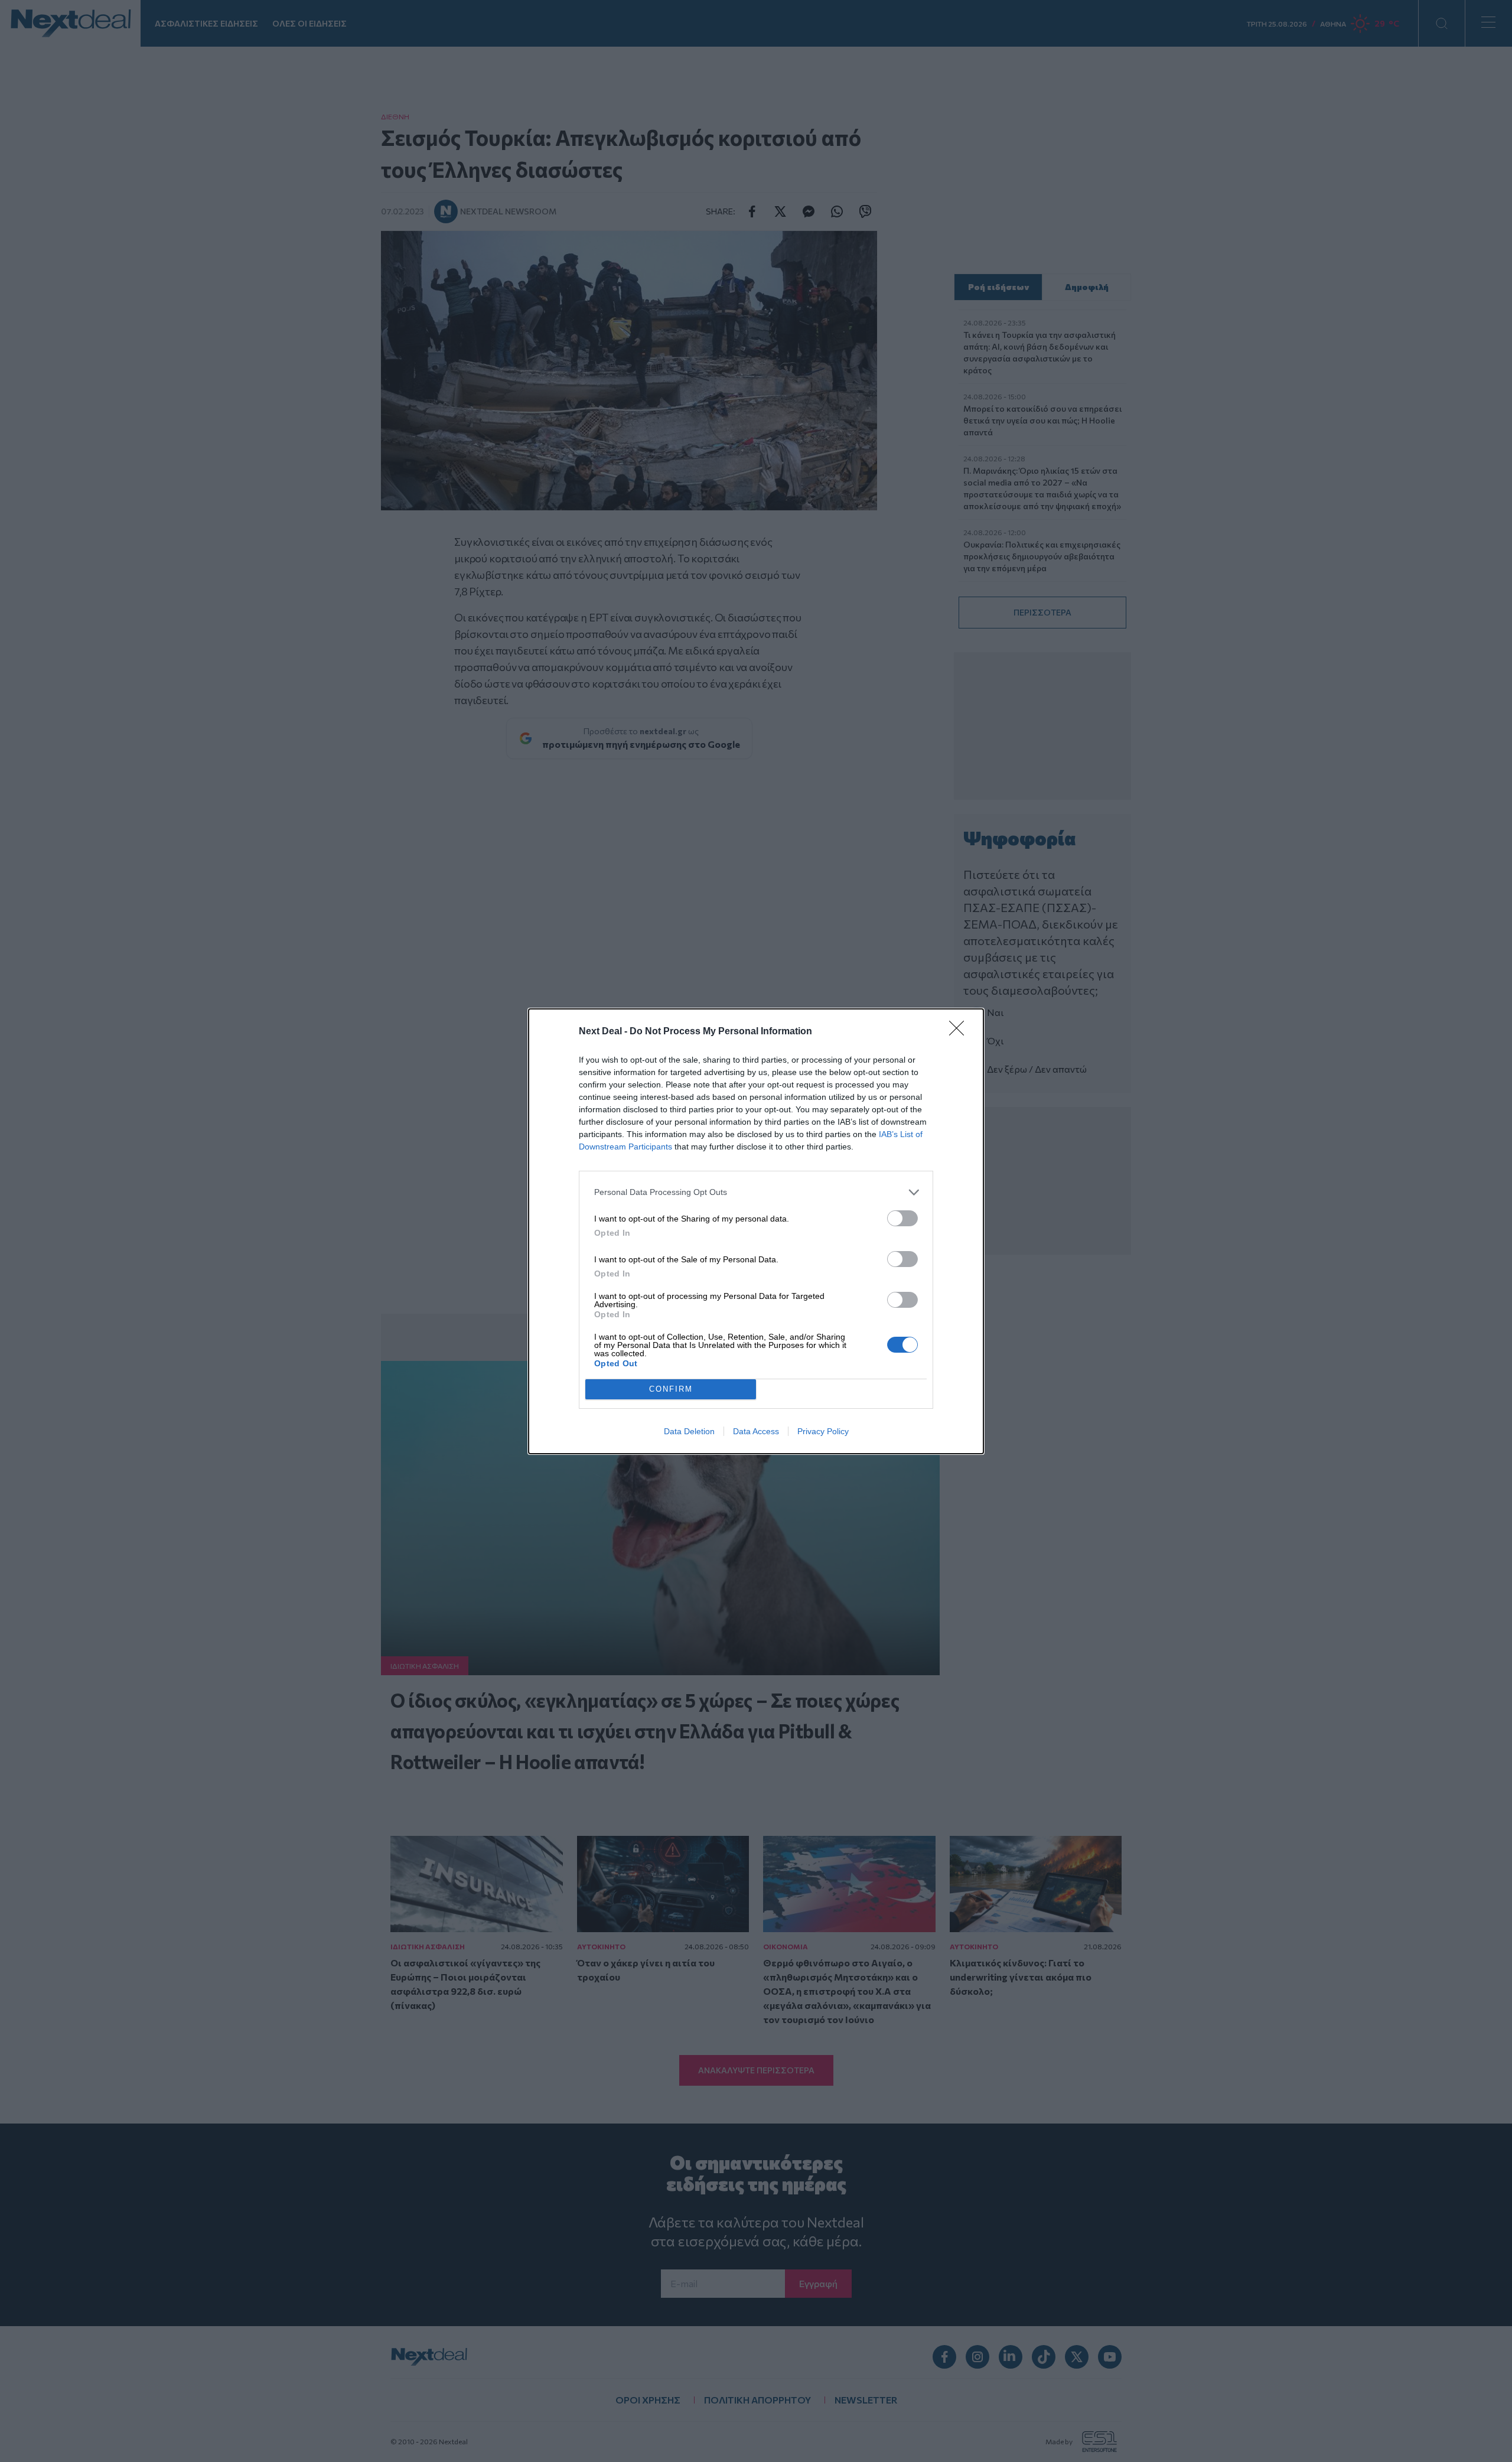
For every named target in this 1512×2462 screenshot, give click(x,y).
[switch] (902, 1218)
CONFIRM (671, 1389)
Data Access (756, 1431)
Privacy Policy (823, 1431)
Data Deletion (689, 1431)
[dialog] (756, 1231)
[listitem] (756, 1192)
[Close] (960, 1032)
